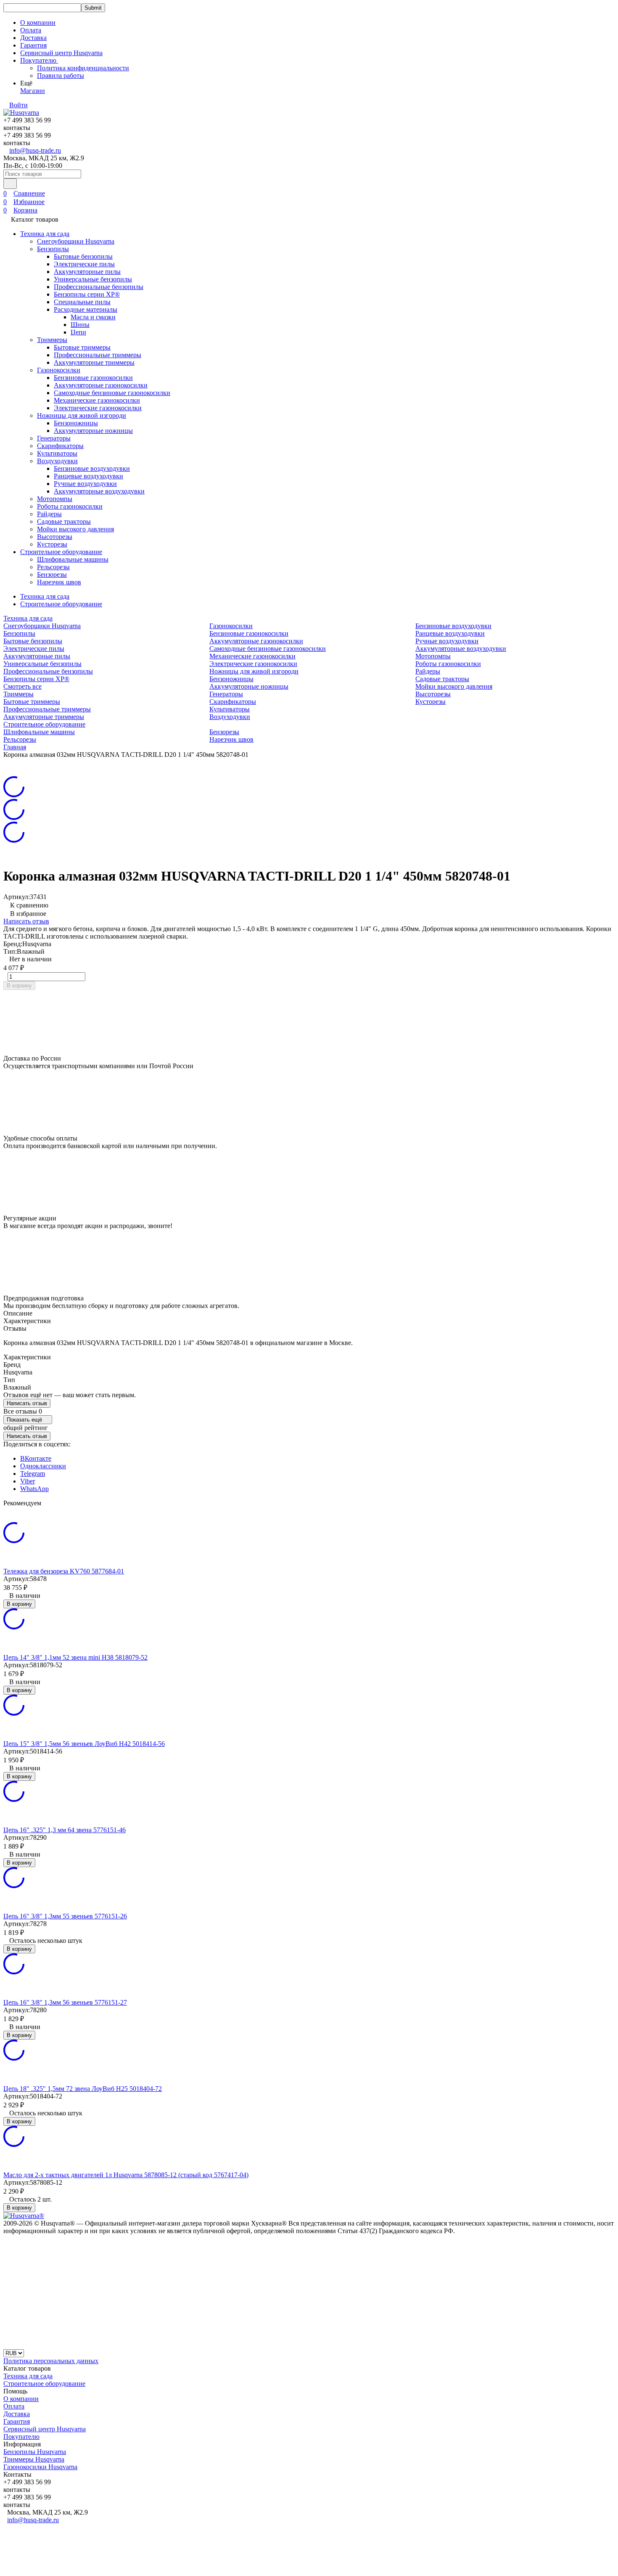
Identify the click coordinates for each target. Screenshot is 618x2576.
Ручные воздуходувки (85, 484)
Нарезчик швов (59, 582)
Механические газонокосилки (97, 400)
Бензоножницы (76, 423)
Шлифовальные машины (73, 559)
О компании (38, 23)
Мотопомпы (55, 499)
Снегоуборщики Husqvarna (76, 241)
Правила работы (61, 76)
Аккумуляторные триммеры (94, 362)
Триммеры (52, 340)
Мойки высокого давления (75, 529)
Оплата (31, 30)
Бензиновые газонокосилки (93, 378)
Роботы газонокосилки (70, 506)
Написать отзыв (26, 921)
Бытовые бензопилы (83, 256)
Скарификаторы (60, 446)
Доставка (33, 38)
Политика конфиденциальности (83, 68)
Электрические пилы (84, 264)
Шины (80, 325)
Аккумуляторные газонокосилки (101, 385)
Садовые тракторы (64, 521)
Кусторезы (52, 544)
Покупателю (21, 2437)
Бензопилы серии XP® (87, 294)
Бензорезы (52, 574)
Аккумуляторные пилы (87, 272)
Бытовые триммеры (82, 347)
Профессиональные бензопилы (99, 287)
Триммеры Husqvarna (34, 2459)
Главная (15, 747)
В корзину (19, 986)
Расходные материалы (86, 309)
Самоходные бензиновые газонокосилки (112, 393)
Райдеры (49, 514)
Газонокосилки (59, 370)
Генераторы (54, 438)
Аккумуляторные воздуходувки (99, 491)
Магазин (33, 91)
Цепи (78, 332)
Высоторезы (55, 537)
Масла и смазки (93, 317)
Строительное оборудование (61, 552)
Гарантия (33, 45)
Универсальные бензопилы (93, 279)
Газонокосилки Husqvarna (40, 2467)
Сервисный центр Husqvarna (61, 53)
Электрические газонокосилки (98, 408)
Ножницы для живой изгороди (82, 415)
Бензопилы (53, 249)
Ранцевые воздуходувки (88, 476)
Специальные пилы (82, 302)
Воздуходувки (57, 461)
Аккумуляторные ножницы (93, 431)
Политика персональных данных (51, 2361)
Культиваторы (57, 453)
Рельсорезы (53, 567)
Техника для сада (45, 234)
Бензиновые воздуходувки (92, 468)
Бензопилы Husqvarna (35, 2452)
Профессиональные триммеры (98, 355)
